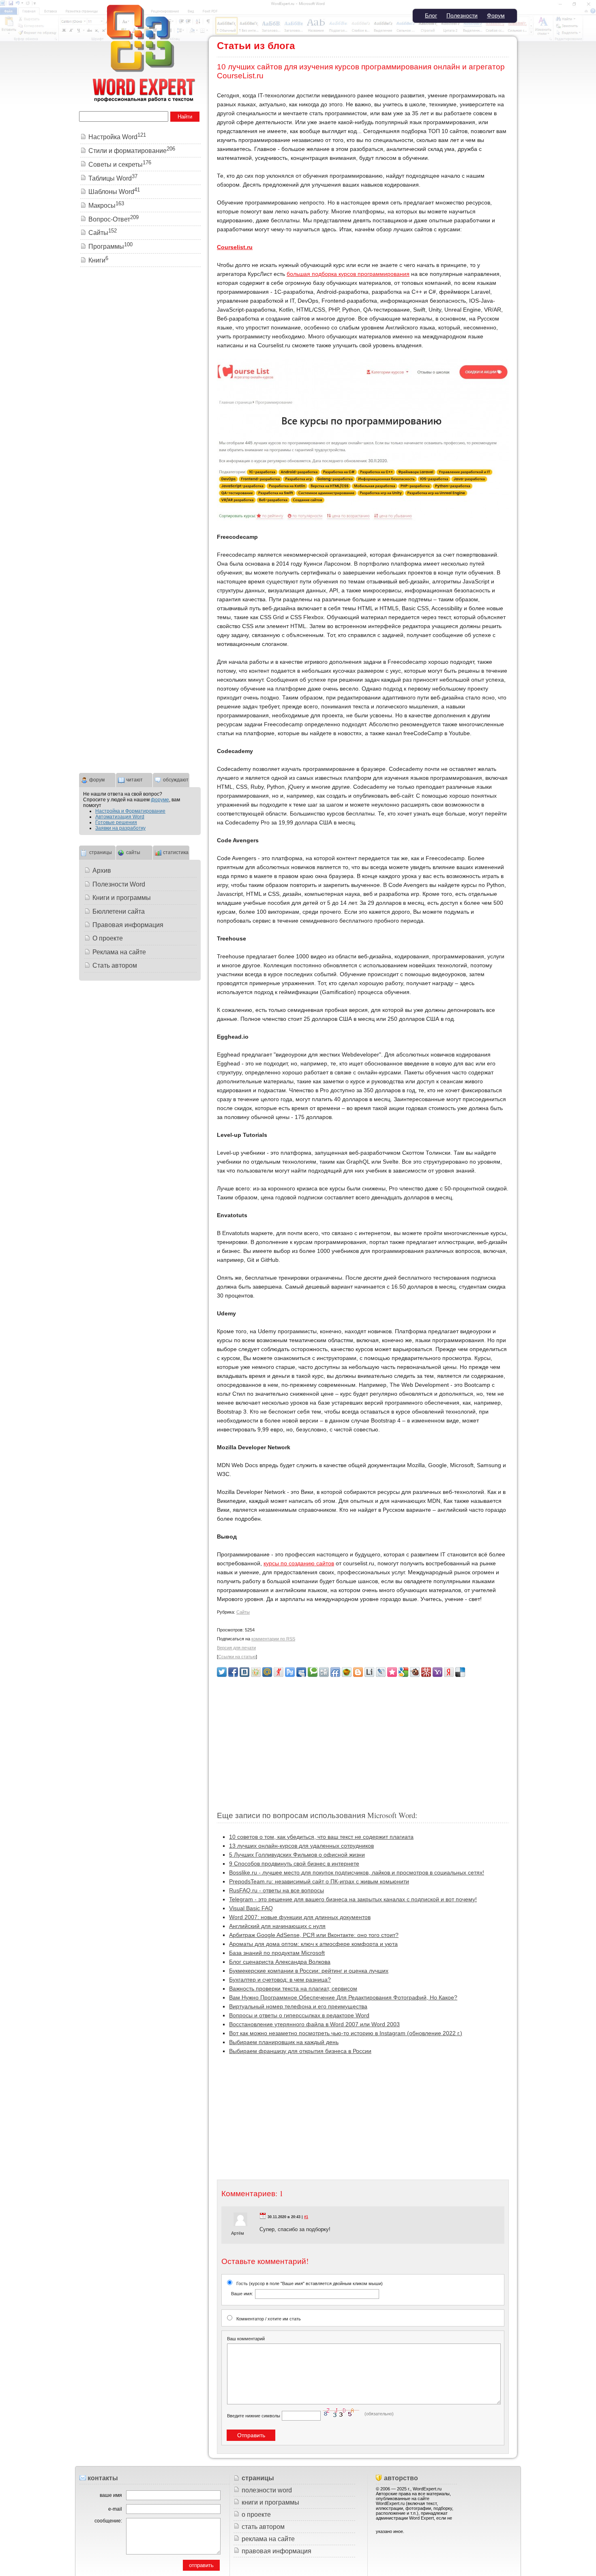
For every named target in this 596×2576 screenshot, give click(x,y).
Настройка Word (117, 137)
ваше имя (111, 2495)
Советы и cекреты (120, 165)
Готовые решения (116, 822)
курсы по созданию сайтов (299, 1563)
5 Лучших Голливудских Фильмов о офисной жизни (297, 1855)
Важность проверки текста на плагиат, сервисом (293, 1988)
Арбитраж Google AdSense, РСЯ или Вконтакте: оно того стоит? (314, 1935)
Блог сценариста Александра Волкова (280, 1962)
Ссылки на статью (237, 1657)
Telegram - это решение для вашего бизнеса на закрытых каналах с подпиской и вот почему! (353, 1899)
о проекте (256, 2515)
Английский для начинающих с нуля (277, 1926)
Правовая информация (128, 925)
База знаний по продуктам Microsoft (277, 1953)
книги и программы (270, 2502)
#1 (306, 2217)
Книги (98, 260)
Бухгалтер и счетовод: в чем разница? (280, 1980)
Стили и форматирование (132, 151)
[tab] (97, 779)
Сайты (243, 1612)
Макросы (106, 206)
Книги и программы (122, 898)
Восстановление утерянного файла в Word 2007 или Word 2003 (314, 2024)
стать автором (263, 2527)
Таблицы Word (113, 178)
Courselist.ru (235, 247)
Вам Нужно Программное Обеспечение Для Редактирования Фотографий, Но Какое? (343, 1997)
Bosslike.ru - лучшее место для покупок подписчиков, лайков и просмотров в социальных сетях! (357, 1872)
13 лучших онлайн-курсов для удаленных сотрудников (301, 1846)
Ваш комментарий (246, 2339)
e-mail (115, 2509)
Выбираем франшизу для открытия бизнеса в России (300, 2051)
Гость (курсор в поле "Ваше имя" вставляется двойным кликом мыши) (307, 2289)
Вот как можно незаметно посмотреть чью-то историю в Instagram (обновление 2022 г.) (346, 2033)
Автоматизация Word (120, 817)
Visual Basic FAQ (251, 1908)
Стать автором (115, 965)
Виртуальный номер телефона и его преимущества (298, 2006)
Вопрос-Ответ (114, 219)
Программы (110, 246)
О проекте (108, 938)
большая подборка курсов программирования (348, 274)
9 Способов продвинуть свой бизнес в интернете (294, 1864)
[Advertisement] (363, 1740)
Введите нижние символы (254, 2416)
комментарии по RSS (273, 1639)
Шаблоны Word (114, 192)
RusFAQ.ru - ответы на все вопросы (277, 1890)
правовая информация (277, 2551)
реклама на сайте (268, 2539)
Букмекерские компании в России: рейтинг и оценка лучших (309, 1971)
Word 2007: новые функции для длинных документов (300, 1917)
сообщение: (108, 2521)
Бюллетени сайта (119, 911)
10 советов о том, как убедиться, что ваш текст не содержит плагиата (321, 1837)
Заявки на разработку (120, 828)
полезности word (267, 2490)
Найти (185, 117)
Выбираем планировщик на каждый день (284, 2042)
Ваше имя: (242, 2294)
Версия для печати (236, 1648)
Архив (102, 871)
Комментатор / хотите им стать (269, 2319)
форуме (160, 800)
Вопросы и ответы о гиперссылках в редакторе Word (299, 2015)
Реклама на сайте (119, 952)
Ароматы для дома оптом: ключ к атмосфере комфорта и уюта (313, 1944)
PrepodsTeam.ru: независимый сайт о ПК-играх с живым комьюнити (319, 1881)
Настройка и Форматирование (130, 811)
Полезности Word (119, 884)
